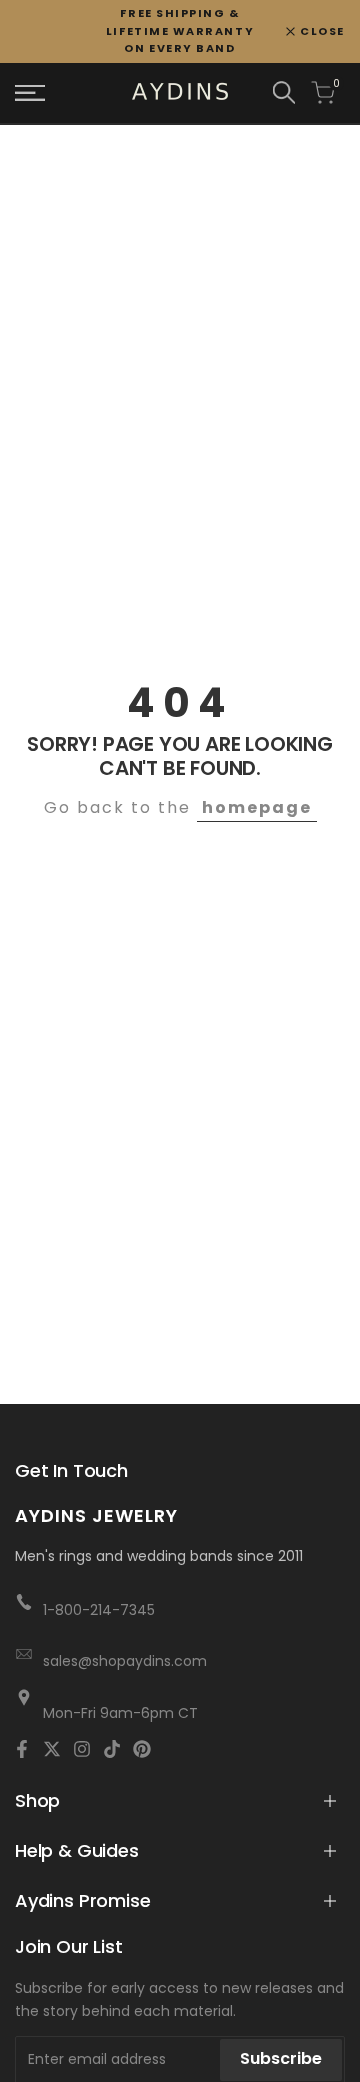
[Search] (284, 92)
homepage (257, 807)
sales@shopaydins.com (125, 1661)
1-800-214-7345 (99, 1610)
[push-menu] (30, 93)
